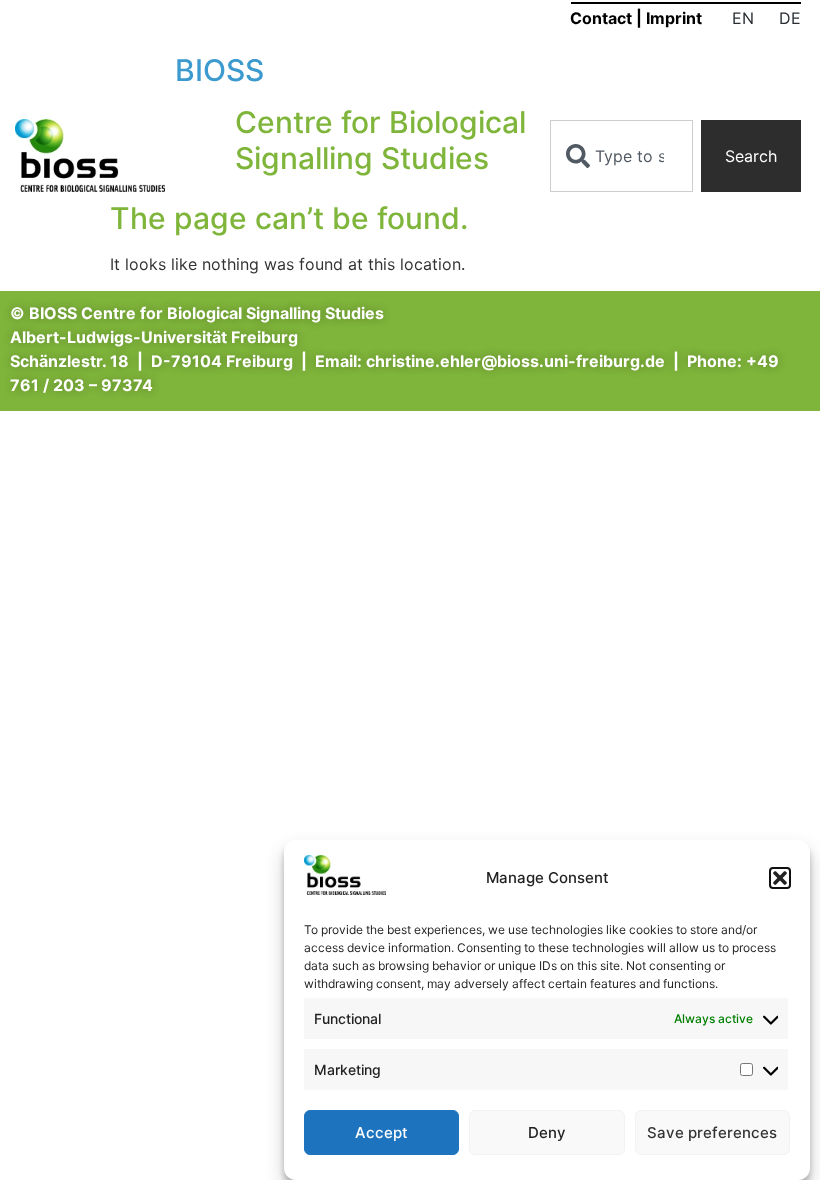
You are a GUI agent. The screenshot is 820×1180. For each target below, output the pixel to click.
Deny (547, 1132)
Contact (601, 18)
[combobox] (621, 156)
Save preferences (712, 1132)
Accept (381, 1132)
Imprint (674, 18)
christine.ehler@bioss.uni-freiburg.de (515, 361)
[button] (780, 878)
